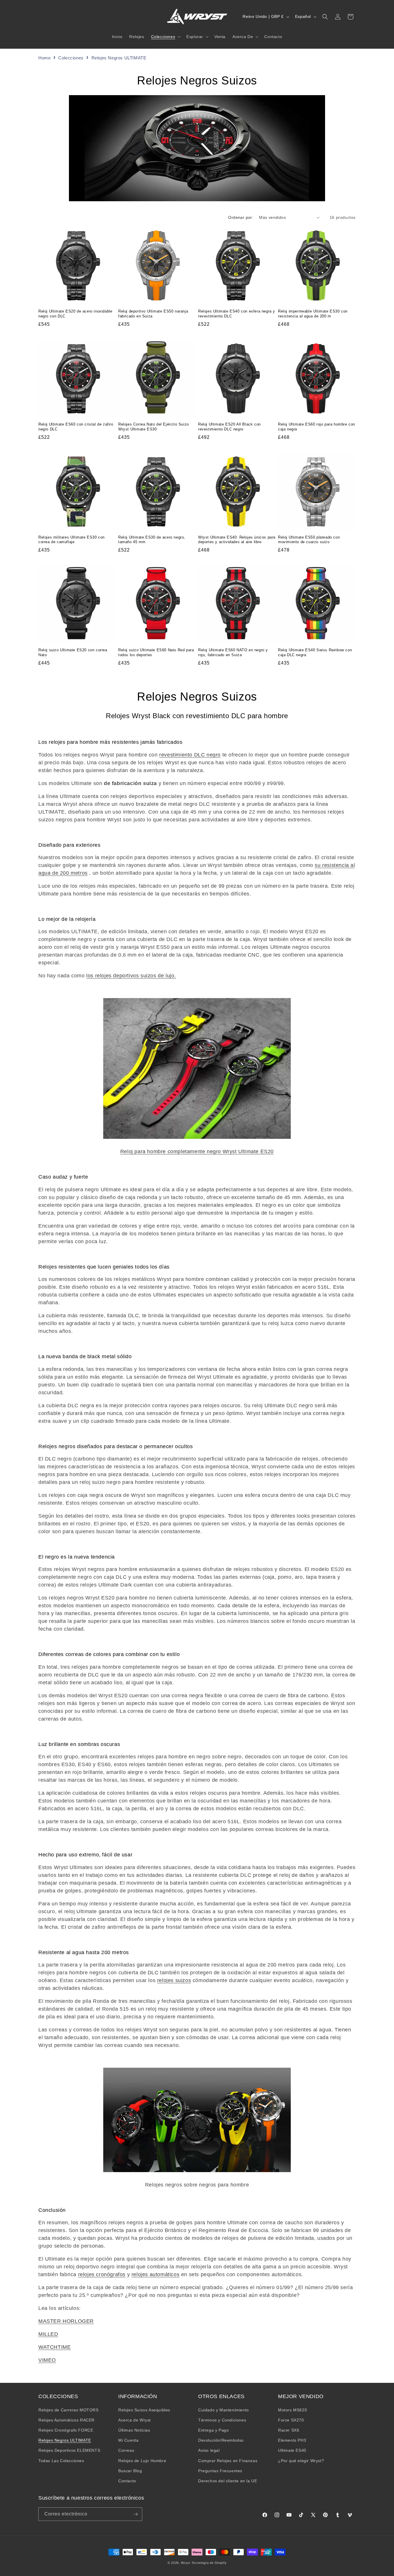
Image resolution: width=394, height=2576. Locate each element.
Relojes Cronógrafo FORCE (66, 2430)
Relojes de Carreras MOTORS (69, 2410)
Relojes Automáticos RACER (66, 2420)
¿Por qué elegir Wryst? (301, 2461)
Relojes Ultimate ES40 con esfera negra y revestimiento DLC (237, 314)
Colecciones (72, 58)
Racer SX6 (289, 2430)
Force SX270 (291, 2420)
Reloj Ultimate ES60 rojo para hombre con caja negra (317, 427)
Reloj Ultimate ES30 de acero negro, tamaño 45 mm (152, 540)
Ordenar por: (241, 217)
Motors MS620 (292, 2410)
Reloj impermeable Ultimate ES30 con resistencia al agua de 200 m (313, 314)
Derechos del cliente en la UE (228, 2481)
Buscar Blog (130, 2471)
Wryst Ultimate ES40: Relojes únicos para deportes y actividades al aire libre (237, 540)
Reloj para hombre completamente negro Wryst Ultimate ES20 (197, 1151)
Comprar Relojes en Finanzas (228, 2461)
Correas (126, 2450)
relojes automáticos (155, 2274)
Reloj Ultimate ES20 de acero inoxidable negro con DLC (75, 314)
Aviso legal (209, 2450)
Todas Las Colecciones (61, 2461)
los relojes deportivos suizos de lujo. (131, 976)
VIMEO (47, 2360)
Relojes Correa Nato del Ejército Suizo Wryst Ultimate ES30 (154, 427)
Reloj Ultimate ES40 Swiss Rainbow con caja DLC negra (315, 652)
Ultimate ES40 (292, 2450)
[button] (165, 37)
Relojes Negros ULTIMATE (119, 58)
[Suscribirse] (136, 2514)
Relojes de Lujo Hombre (142, 2461)
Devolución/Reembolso (221, 2440)
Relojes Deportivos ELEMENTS (69, 2450)
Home (44, 58)
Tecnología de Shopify (209, 2563)
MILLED (48, 2334)
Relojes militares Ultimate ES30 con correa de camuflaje (72, 540)
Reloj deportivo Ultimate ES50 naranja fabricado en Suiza (153, 314)
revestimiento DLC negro (190, 755)
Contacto (127, 2481)
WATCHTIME (55, 2347)
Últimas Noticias (134, 2430)
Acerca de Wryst (135, 2420)
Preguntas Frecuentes (220, 2471)
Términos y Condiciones (222, 2420)
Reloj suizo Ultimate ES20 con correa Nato (73, 652)
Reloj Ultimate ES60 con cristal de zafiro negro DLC (76, 427)
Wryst (186, 2563)
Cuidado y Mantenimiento (224, 2410)
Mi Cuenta (128, 2440)
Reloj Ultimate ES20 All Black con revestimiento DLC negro (229, 427)
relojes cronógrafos (102, 2274)
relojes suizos (174, 1980)
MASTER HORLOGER (66, 2321)
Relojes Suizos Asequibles (144, 2410)
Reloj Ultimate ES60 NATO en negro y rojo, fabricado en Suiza (233, 652)
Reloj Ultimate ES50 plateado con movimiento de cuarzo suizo (309, 540)
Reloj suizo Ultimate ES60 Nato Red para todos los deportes (156, 652)
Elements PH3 (292, 2440)
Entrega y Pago (213, 2430)
